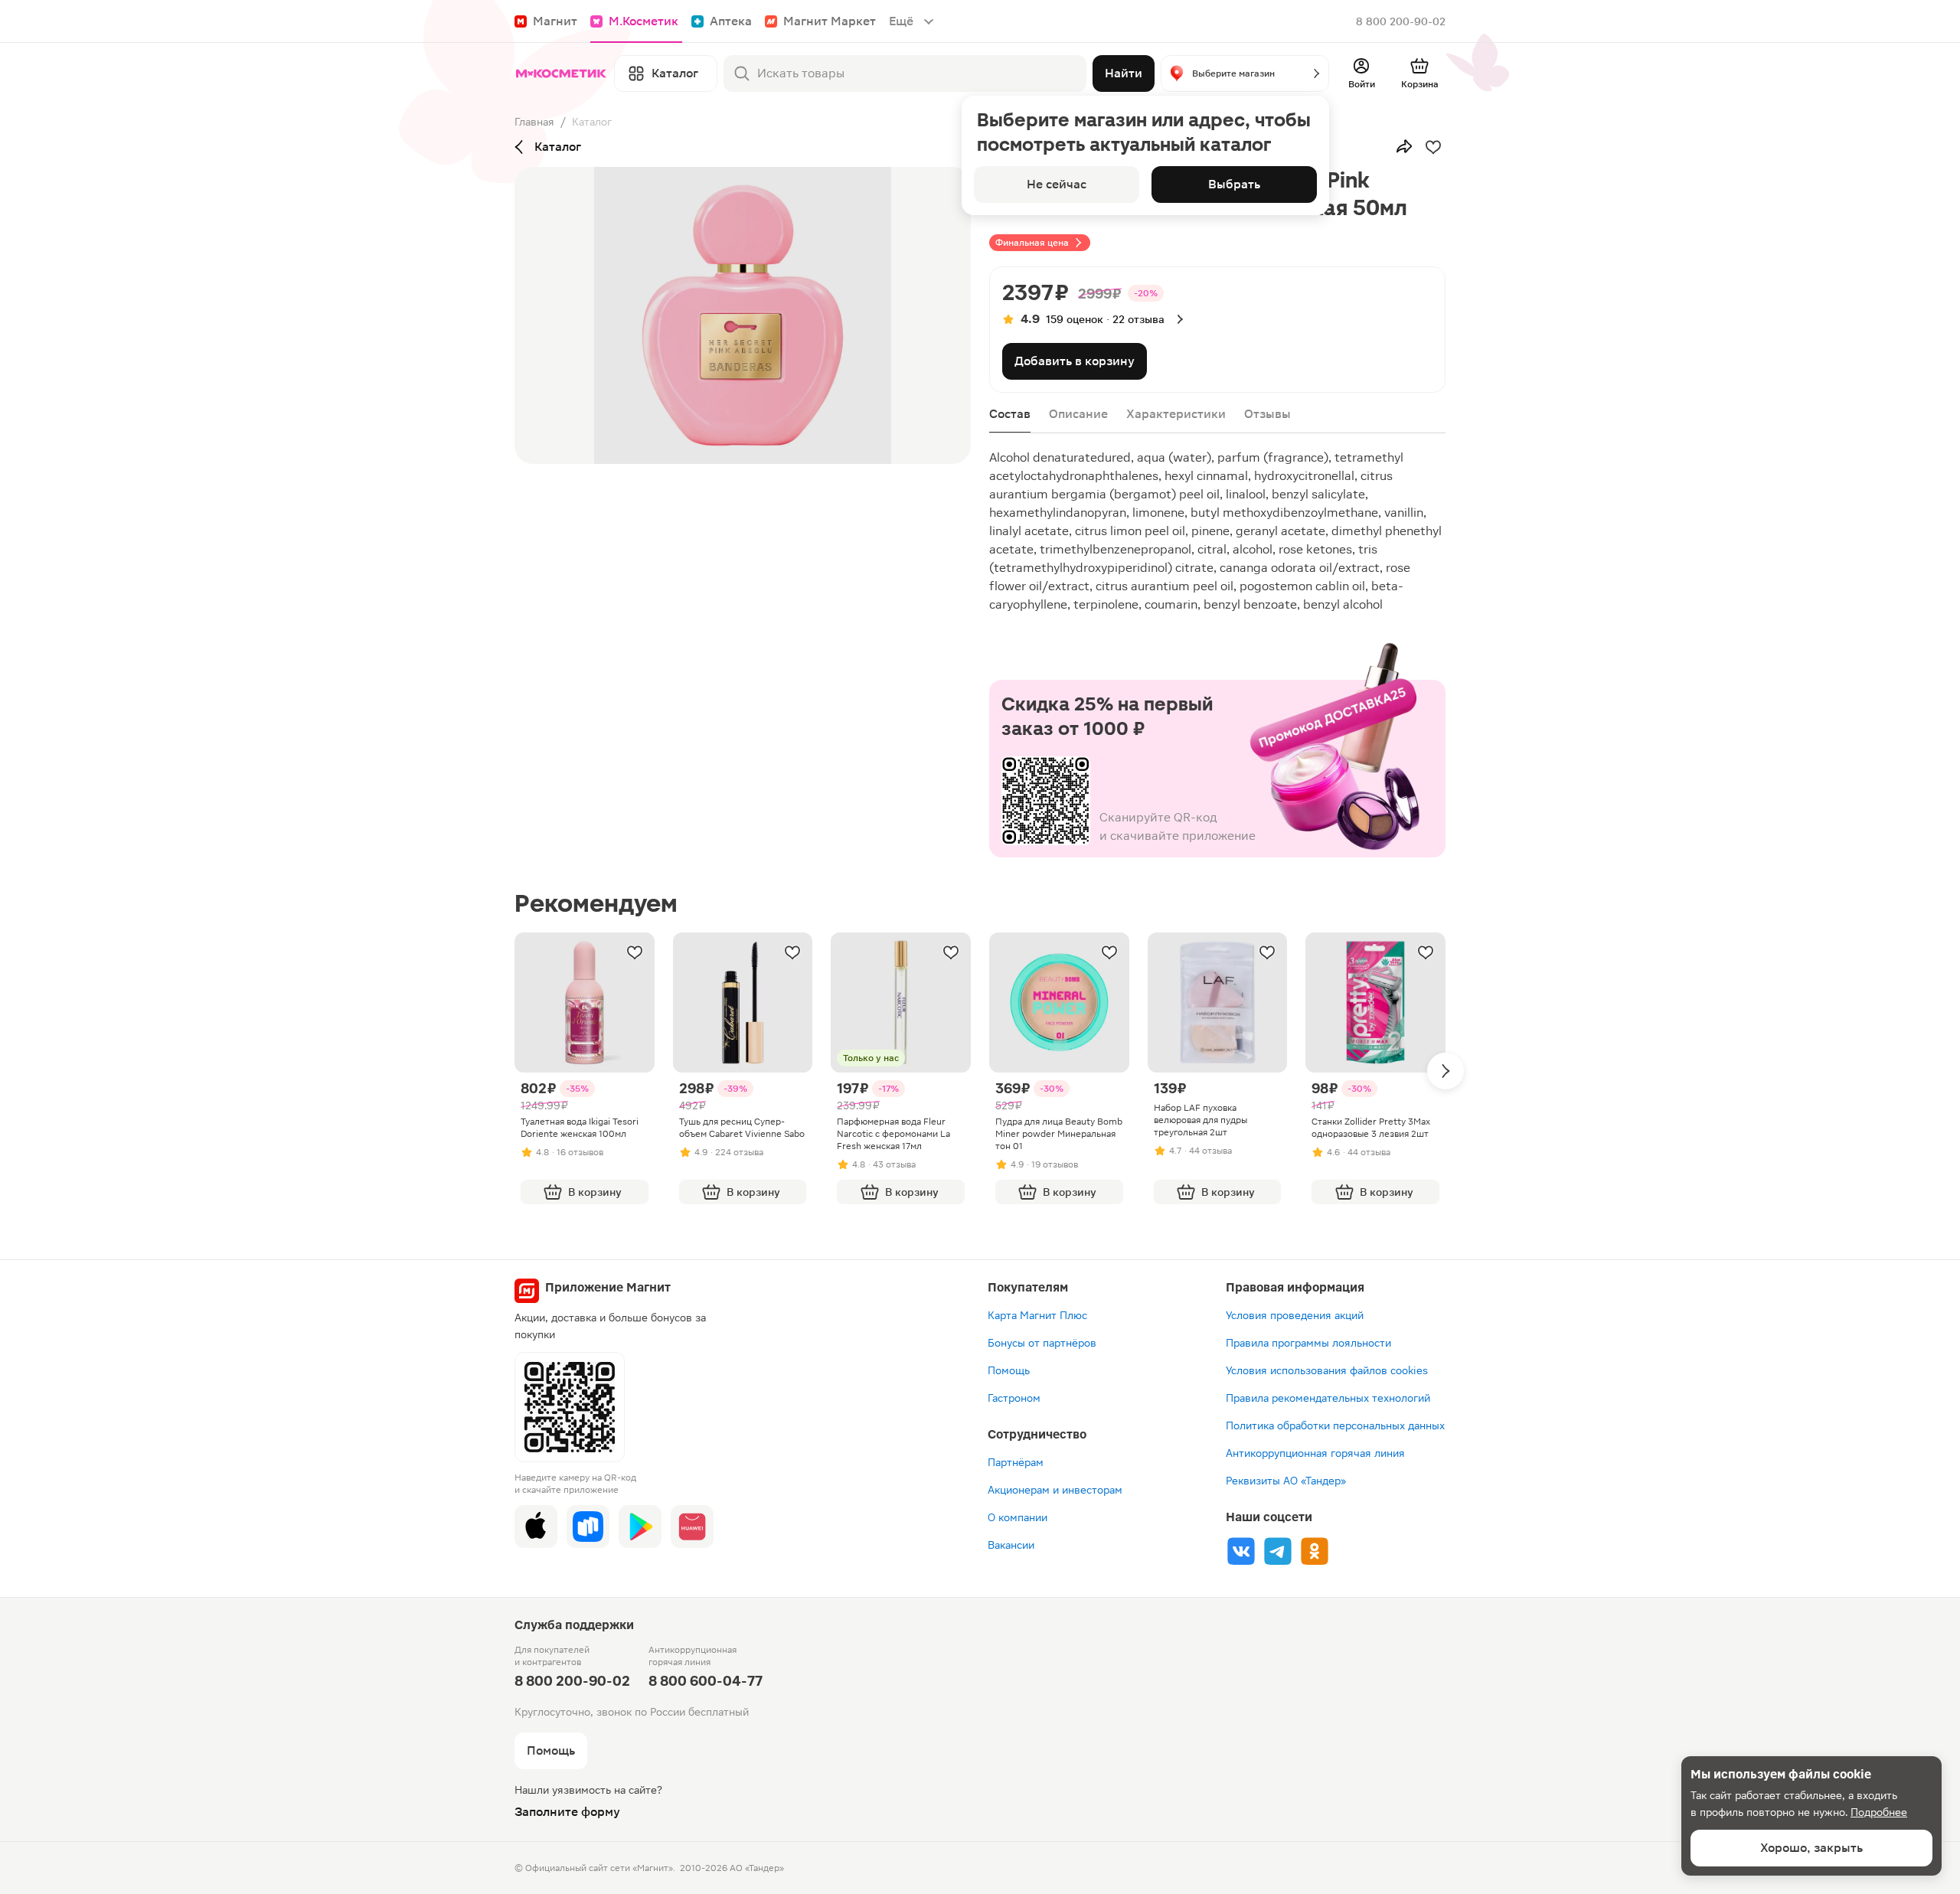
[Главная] (561, 73)
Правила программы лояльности (1308, 1343)
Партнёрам (1016, 1462)
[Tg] (1278, 1551)
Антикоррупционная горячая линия (1315, 1453)
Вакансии (1011, 1545)
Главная (534, 122)
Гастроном (1014, 1398)
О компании (1018, 1517)
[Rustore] (588, 1527)
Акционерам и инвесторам (1055, 1490)
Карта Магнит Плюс (1037, 1315)
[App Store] (536, 1527)
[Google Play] (640, 1527)
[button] (1245, 73)
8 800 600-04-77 (706, 1681)
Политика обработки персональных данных (1335, 1425)
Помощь (1009, 1370)
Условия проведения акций (1295, 1315)
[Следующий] (1445, 1071)
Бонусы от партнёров (1042, 1343)
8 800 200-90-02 (1401, 21)
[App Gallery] (692, 1527)
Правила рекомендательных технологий (1328, 1398)
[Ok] (1315, 1551)
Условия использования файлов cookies (1327, 1370)
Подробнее (1879, 1812)
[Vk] (1241, 1551)
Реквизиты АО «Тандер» (1286, 1481)
